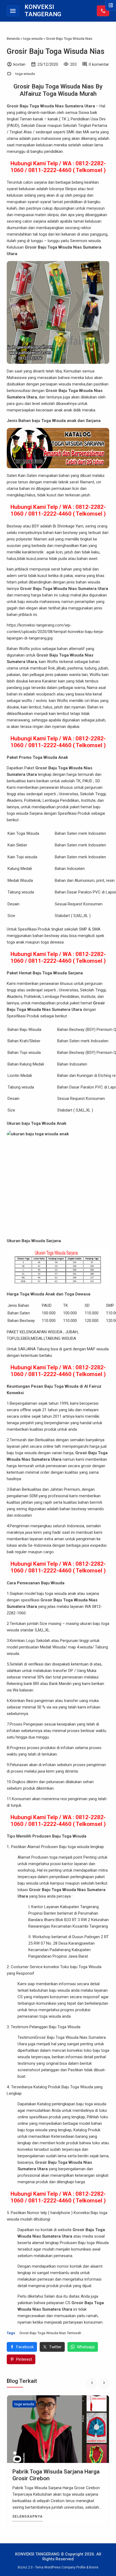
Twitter (55, 2347)
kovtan (19, 64)
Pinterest (24, 2359)
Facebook (25, 2347)
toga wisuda (25, 74)
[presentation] (92, 2383)
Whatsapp (86, 2347)
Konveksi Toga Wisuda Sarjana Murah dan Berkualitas (51, 2475)
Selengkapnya (28, 2516)
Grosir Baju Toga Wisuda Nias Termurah (50, 2333)
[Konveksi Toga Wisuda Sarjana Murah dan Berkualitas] (58, 2429)
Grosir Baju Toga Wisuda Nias (56, 51)
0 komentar (99, 64)
